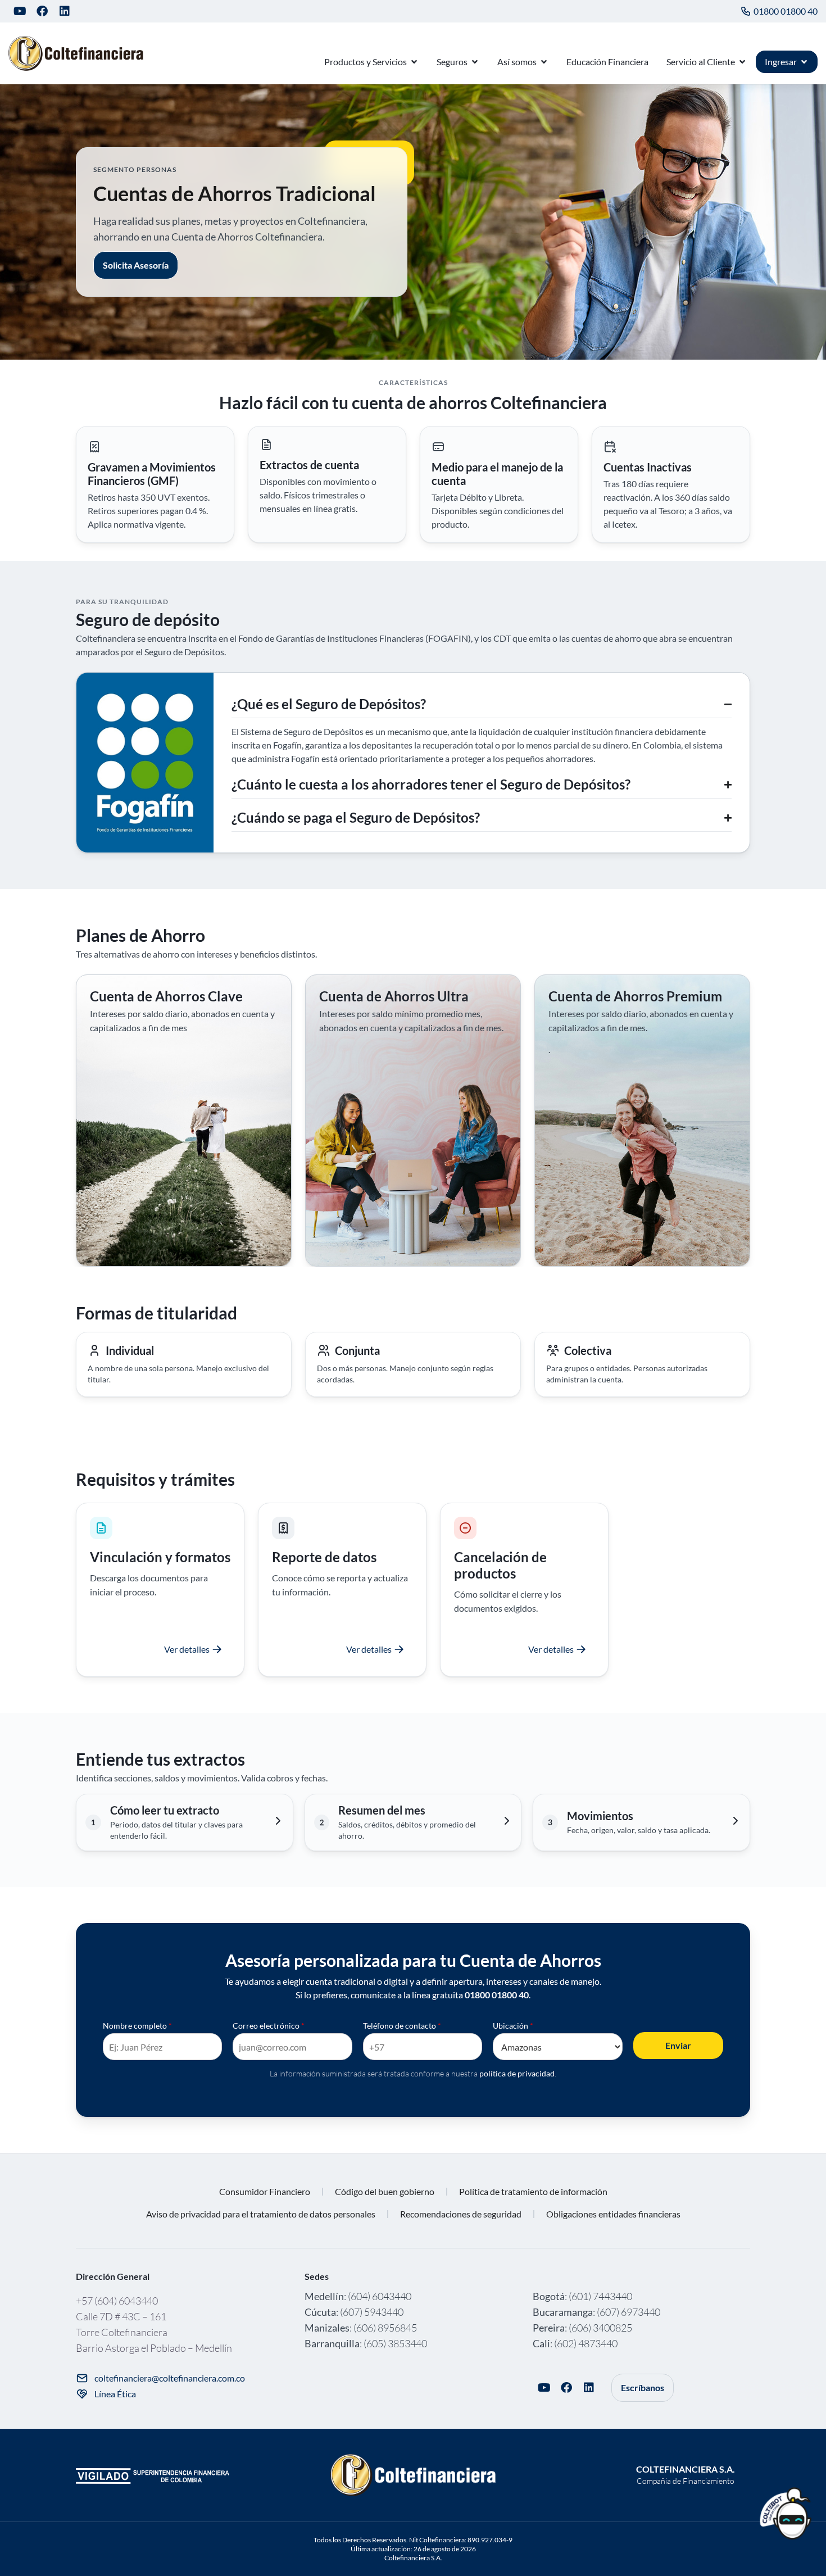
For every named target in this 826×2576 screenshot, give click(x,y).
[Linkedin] (65, 11)
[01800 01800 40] (746, 11)
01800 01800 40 (786, 11)
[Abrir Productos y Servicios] (414, 62)
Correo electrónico (269, 2026)
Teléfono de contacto (402, 2026)
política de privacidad (517, 2073)
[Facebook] (42, 11)
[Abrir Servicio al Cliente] (742, 62)
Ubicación (513, 2026)
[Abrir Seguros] (475, 62)
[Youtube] (20, 11)
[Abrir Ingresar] (804, 62)
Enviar (678, 2045)
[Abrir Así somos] (544, 62)
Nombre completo (137, 2026)
